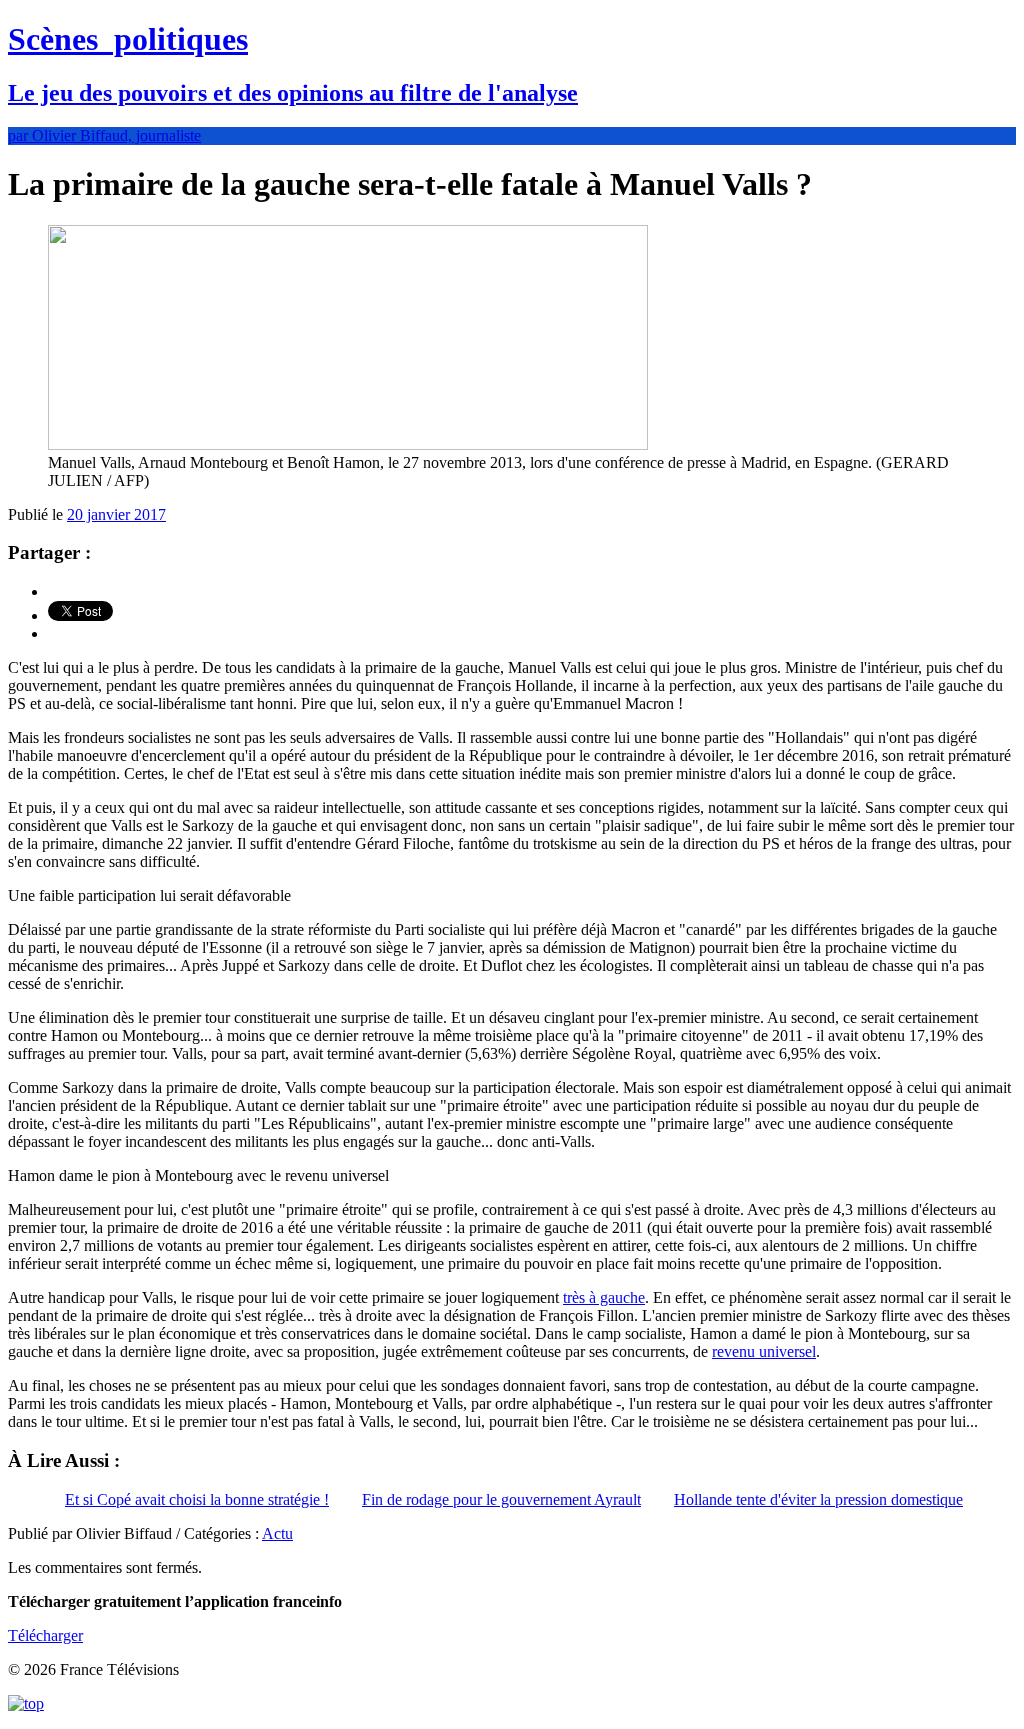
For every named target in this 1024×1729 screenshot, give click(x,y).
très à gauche (604, 1297)
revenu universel (764, 1351)
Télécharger (45, 1635)
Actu (277, 1533)
